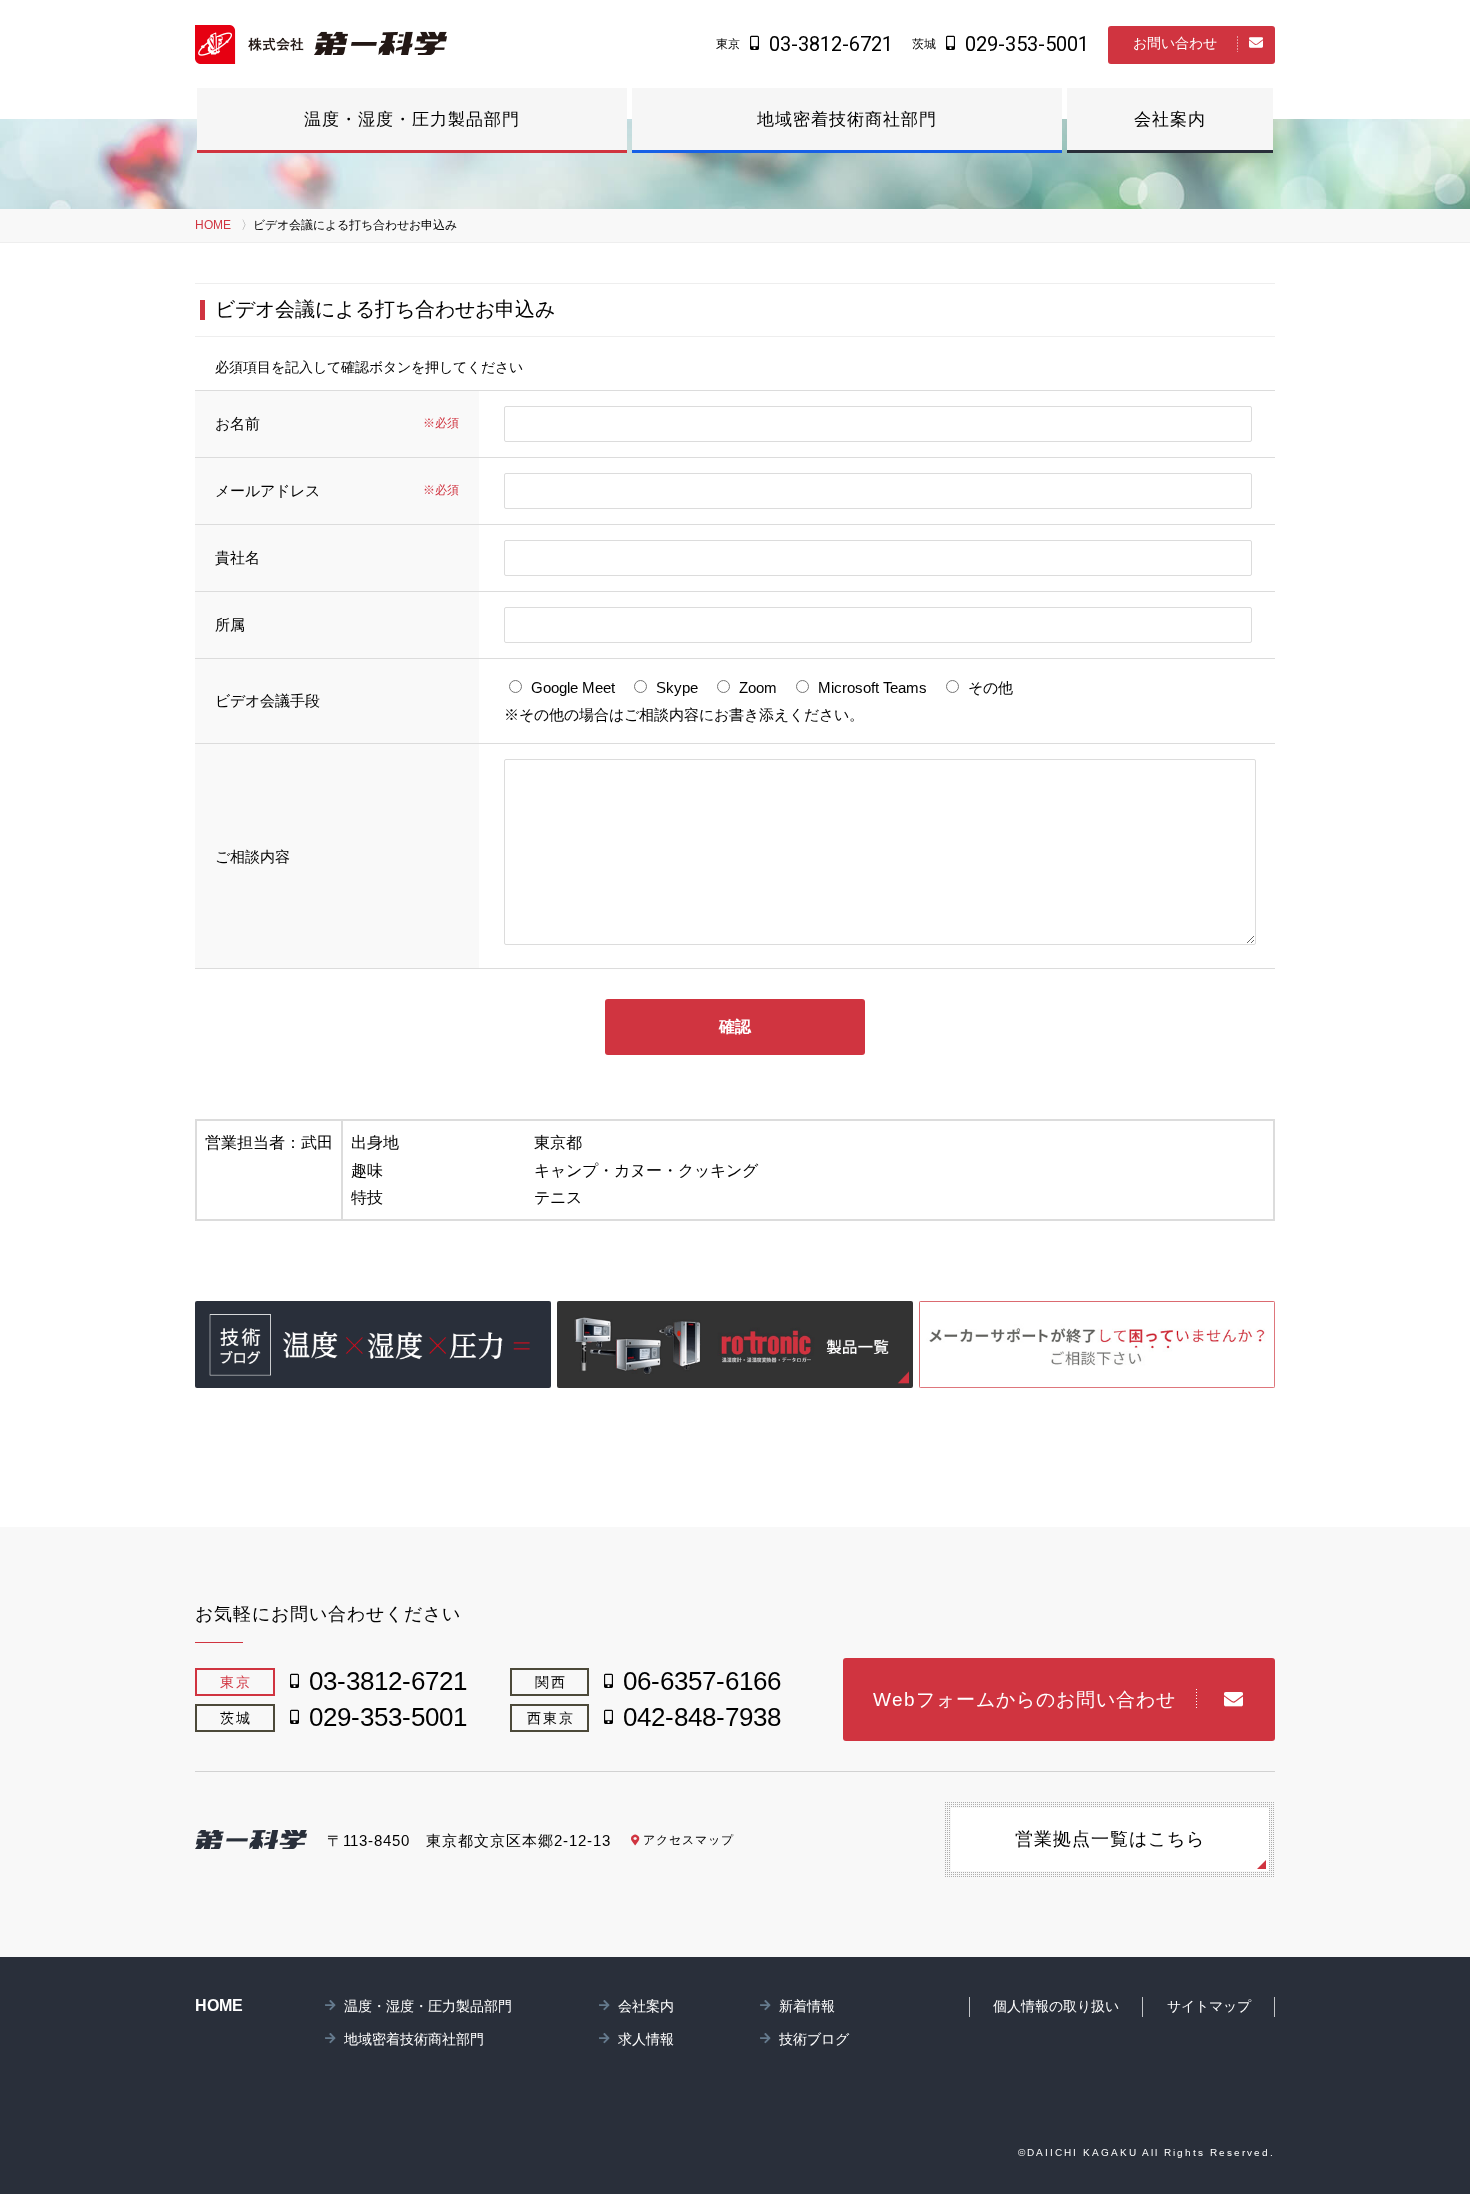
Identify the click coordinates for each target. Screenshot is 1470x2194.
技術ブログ (814, 2039)
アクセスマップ (688, 1840)
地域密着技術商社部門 (847, 119)
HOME (213, 225)
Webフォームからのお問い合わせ (1024, 1699)
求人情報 (646, 2039)
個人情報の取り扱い (1056, 2006)
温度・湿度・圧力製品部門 (412, 119)
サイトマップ (1209, 2006)
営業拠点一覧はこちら (1110, 1839)
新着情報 (807, 2006)
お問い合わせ (1175, 43)
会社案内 (1170, 119)
